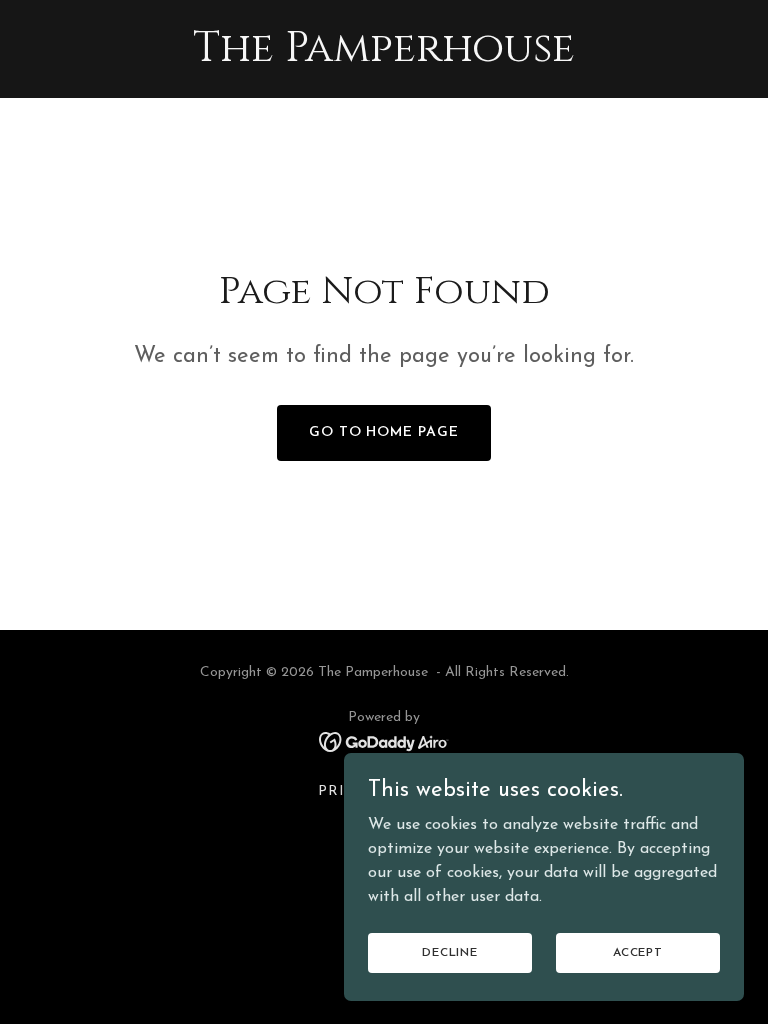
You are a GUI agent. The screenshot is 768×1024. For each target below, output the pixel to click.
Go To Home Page (384, 432)
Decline (450, 952)
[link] (384, 57)
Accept (638, 952)
